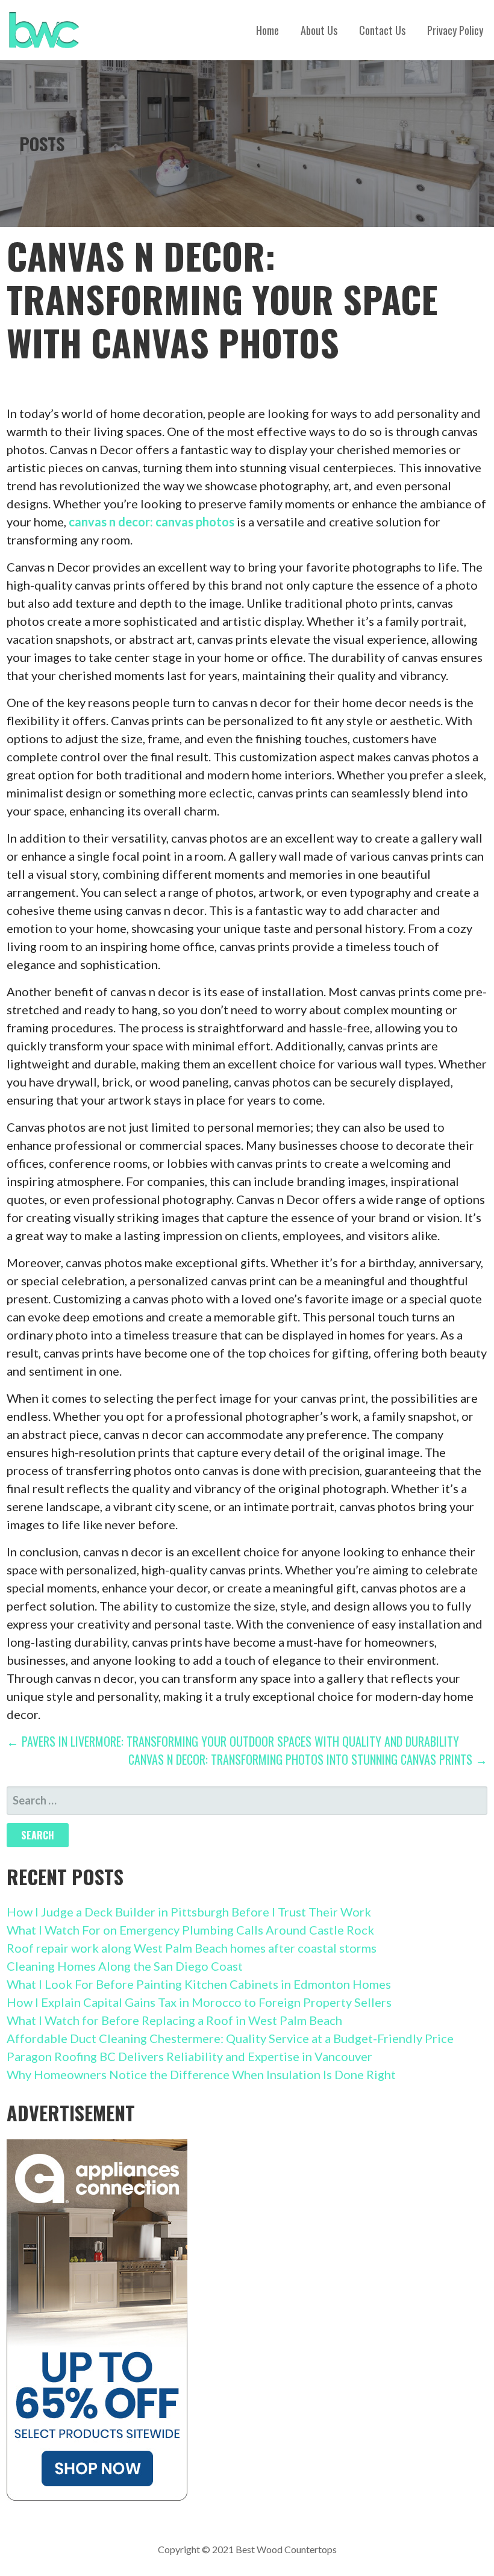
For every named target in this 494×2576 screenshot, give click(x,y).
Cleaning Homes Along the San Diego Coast (125, 1966)
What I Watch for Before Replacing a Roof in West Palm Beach (174, 2020)
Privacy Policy (455, 30)
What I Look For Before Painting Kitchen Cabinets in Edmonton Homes (199, 1984)
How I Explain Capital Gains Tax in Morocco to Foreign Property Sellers (199, 2002)
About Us (319, 30)
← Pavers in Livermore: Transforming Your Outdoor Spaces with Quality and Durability (233, 1741)
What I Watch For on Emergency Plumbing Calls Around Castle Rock (190, 1930)
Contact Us (382, 30)
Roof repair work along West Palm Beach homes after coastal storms (192, 1948)
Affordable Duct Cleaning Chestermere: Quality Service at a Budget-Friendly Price (230, 2038)
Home (267, 30)
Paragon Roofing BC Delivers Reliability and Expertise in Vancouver (189, 2056)
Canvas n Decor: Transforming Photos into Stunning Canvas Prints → (308, 1759)
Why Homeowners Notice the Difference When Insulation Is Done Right (201, 2074)
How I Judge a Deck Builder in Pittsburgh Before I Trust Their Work (189, 1912)
